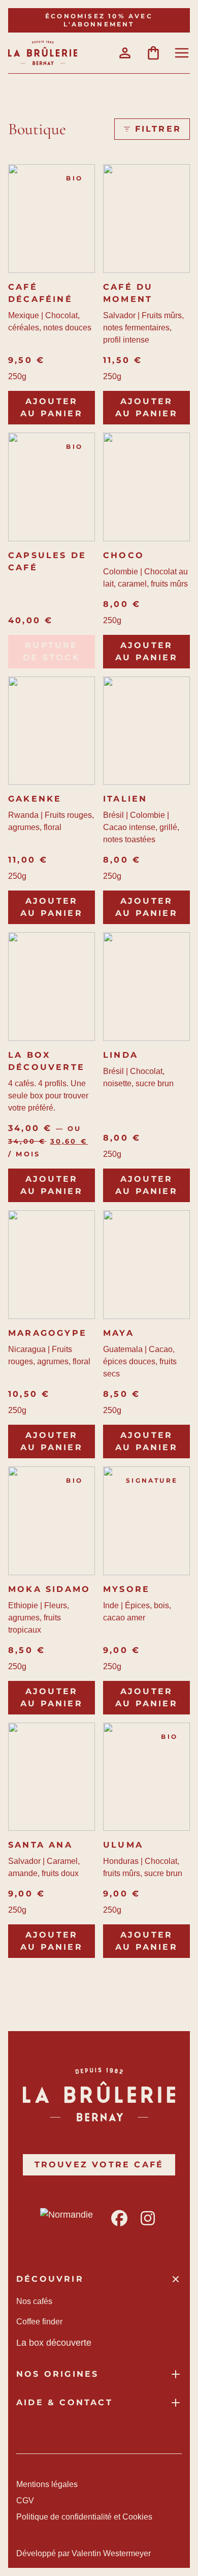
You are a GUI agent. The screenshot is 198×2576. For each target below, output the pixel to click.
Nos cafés (34, 2301)
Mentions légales (47, 2484)
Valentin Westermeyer (111, 2553)
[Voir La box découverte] (52, 987)
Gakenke (35, 799)
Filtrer (158, 129)
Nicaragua (27, 1349)
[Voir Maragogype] (52, 1265)
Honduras (121, 1861)
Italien (125, 799)
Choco (124, 555)
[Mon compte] (125, 53)
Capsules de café (47, 561)
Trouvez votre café (99, 2165)
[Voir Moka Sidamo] (52, 1521)
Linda (121, 1055)
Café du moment (128, 293)
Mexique (24, 315)
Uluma (123, 1845)
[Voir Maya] (146, 1265)
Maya (119, 1333)
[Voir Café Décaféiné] (52, 219)
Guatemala (123, 1349)
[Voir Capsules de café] (52, 487)
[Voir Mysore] (146, 1521)
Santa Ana (40, 1845)
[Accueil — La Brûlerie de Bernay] (43, 53)
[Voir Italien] (146, 731)
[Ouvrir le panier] (153, 53)
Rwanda (23, 815)
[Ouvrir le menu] (182, 53)
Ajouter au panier (52, 407)
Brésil (113, 815)
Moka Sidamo (49, 1589)
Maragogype (47, 1333)
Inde (111, 1605)
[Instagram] (148, 2218)
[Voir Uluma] (146, 1777)
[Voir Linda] (146, 987)
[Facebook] (119, 2218)
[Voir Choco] (146, 487)
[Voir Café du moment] (146, 219)
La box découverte (46, 1061)
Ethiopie (23, 1605)
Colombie (121, 572)
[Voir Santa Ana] (52, 1777)
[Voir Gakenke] (52, 731)
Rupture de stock (52, 651)
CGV (25, 2501)
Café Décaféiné (40, 293)
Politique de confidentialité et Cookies (84, 2517)
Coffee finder (39, 2322)
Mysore (126, 1589)
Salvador (119, 315)
